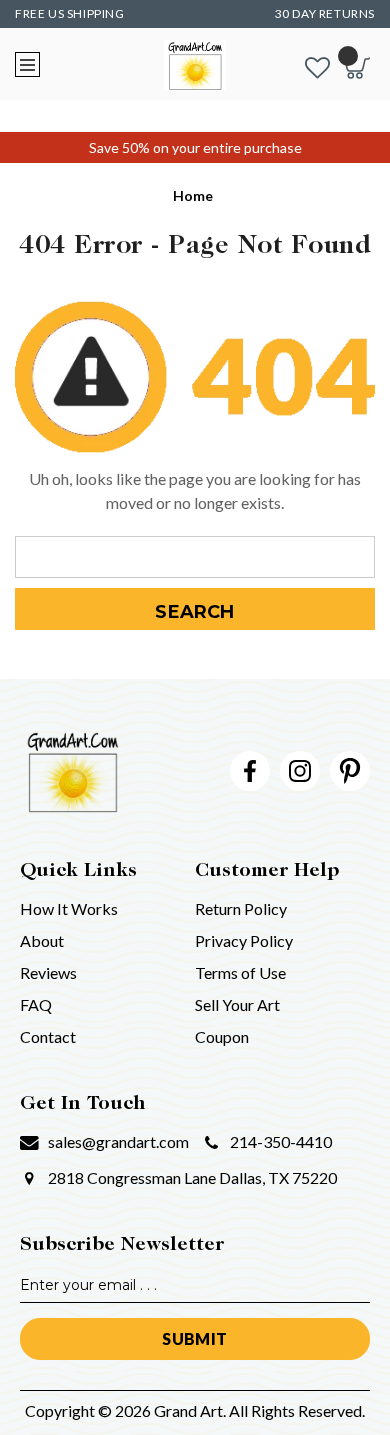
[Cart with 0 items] (357, 68)
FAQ (36, 1004)
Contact (48, 1036)
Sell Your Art (237, 1004)
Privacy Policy (244, 940)
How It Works (69, 908)
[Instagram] (300, 771)
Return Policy (241, 908)
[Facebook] (250, 771)
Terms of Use (240, 972)
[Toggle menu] (27, 64)
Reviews (48, 972)
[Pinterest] (350, 771)
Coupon (222, 1036)
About (42, 940)
